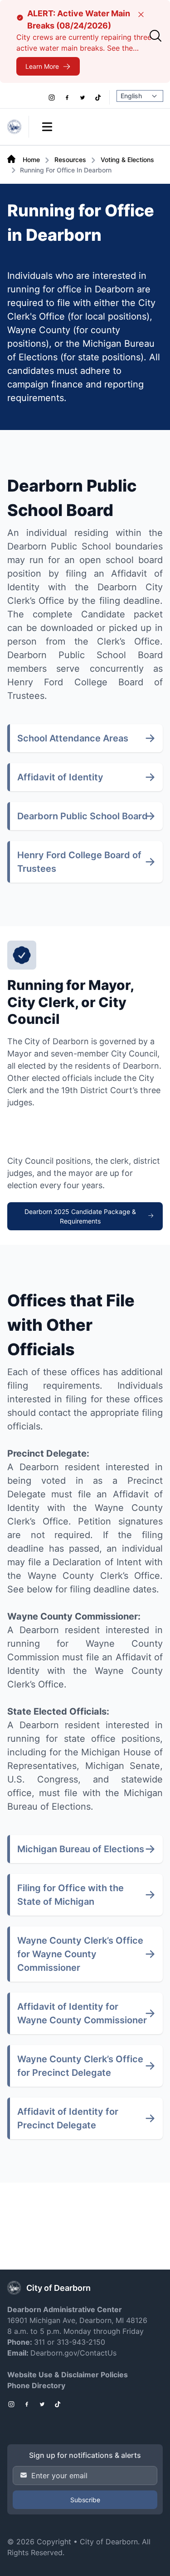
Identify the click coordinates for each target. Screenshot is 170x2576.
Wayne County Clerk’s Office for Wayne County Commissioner (80, 1954)
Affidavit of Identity (60, 777)
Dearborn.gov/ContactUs (73, 2353)
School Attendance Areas (73, 738)
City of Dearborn (109, 2542)
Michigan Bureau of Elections (81, 1849)
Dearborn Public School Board (83, 816)
